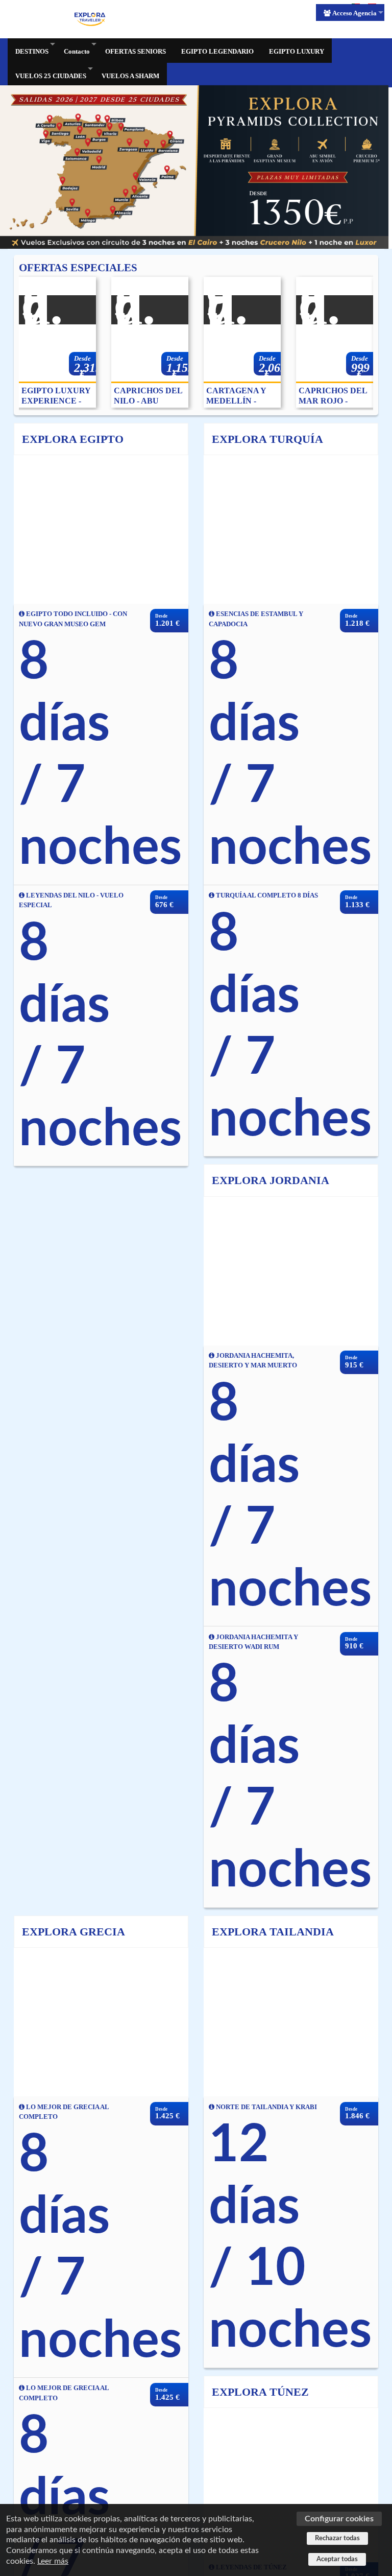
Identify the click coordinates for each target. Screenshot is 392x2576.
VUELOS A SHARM (130, 76)
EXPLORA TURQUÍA (267, 439)
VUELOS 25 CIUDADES (51, 76)
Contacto (77, 51)
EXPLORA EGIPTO (73, 439)
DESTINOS (32, 51)
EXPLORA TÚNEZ (260, 2392)
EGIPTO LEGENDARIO (217, 51)
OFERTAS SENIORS (136, 51)
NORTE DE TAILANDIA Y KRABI (266, 2107)
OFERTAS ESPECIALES (78, 267)
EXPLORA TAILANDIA (273, 1932)
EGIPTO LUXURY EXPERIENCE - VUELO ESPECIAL (56, 396)
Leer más (53, 2561)
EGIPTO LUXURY (297, 51)
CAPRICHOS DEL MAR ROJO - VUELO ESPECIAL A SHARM (333, 396)
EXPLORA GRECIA (73, 1932)
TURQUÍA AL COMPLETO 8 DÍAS (266, 895)
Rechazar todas (337, 2538)
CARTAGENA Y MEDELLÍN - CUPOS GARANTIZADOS (240, 396)
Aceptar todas (337, 2559)
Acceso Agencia (354, 13)
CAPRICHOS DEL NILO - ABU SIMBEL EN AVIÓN (148, 396)
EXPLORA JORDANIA (271, 1180)
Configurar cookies (339, 2519)
